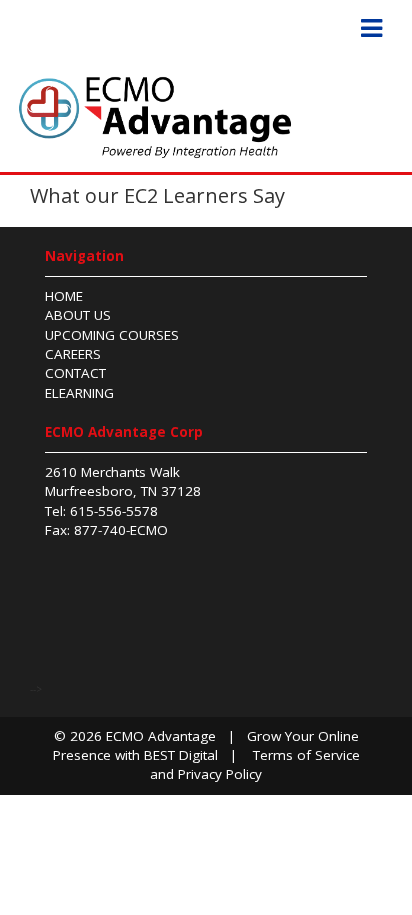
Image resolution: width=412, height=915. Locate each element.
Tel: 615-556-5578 (101, 511)
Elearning (79, 393)
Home (64, 296)
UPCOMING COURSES (112, 335)
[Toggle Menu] (371, 28)
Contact (75, 373)
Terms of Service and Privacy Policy (255, 764)
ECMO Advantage (161, 736)
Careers (73, 354)
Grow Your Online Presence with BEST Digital (206, 745)
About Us (78, 315)
